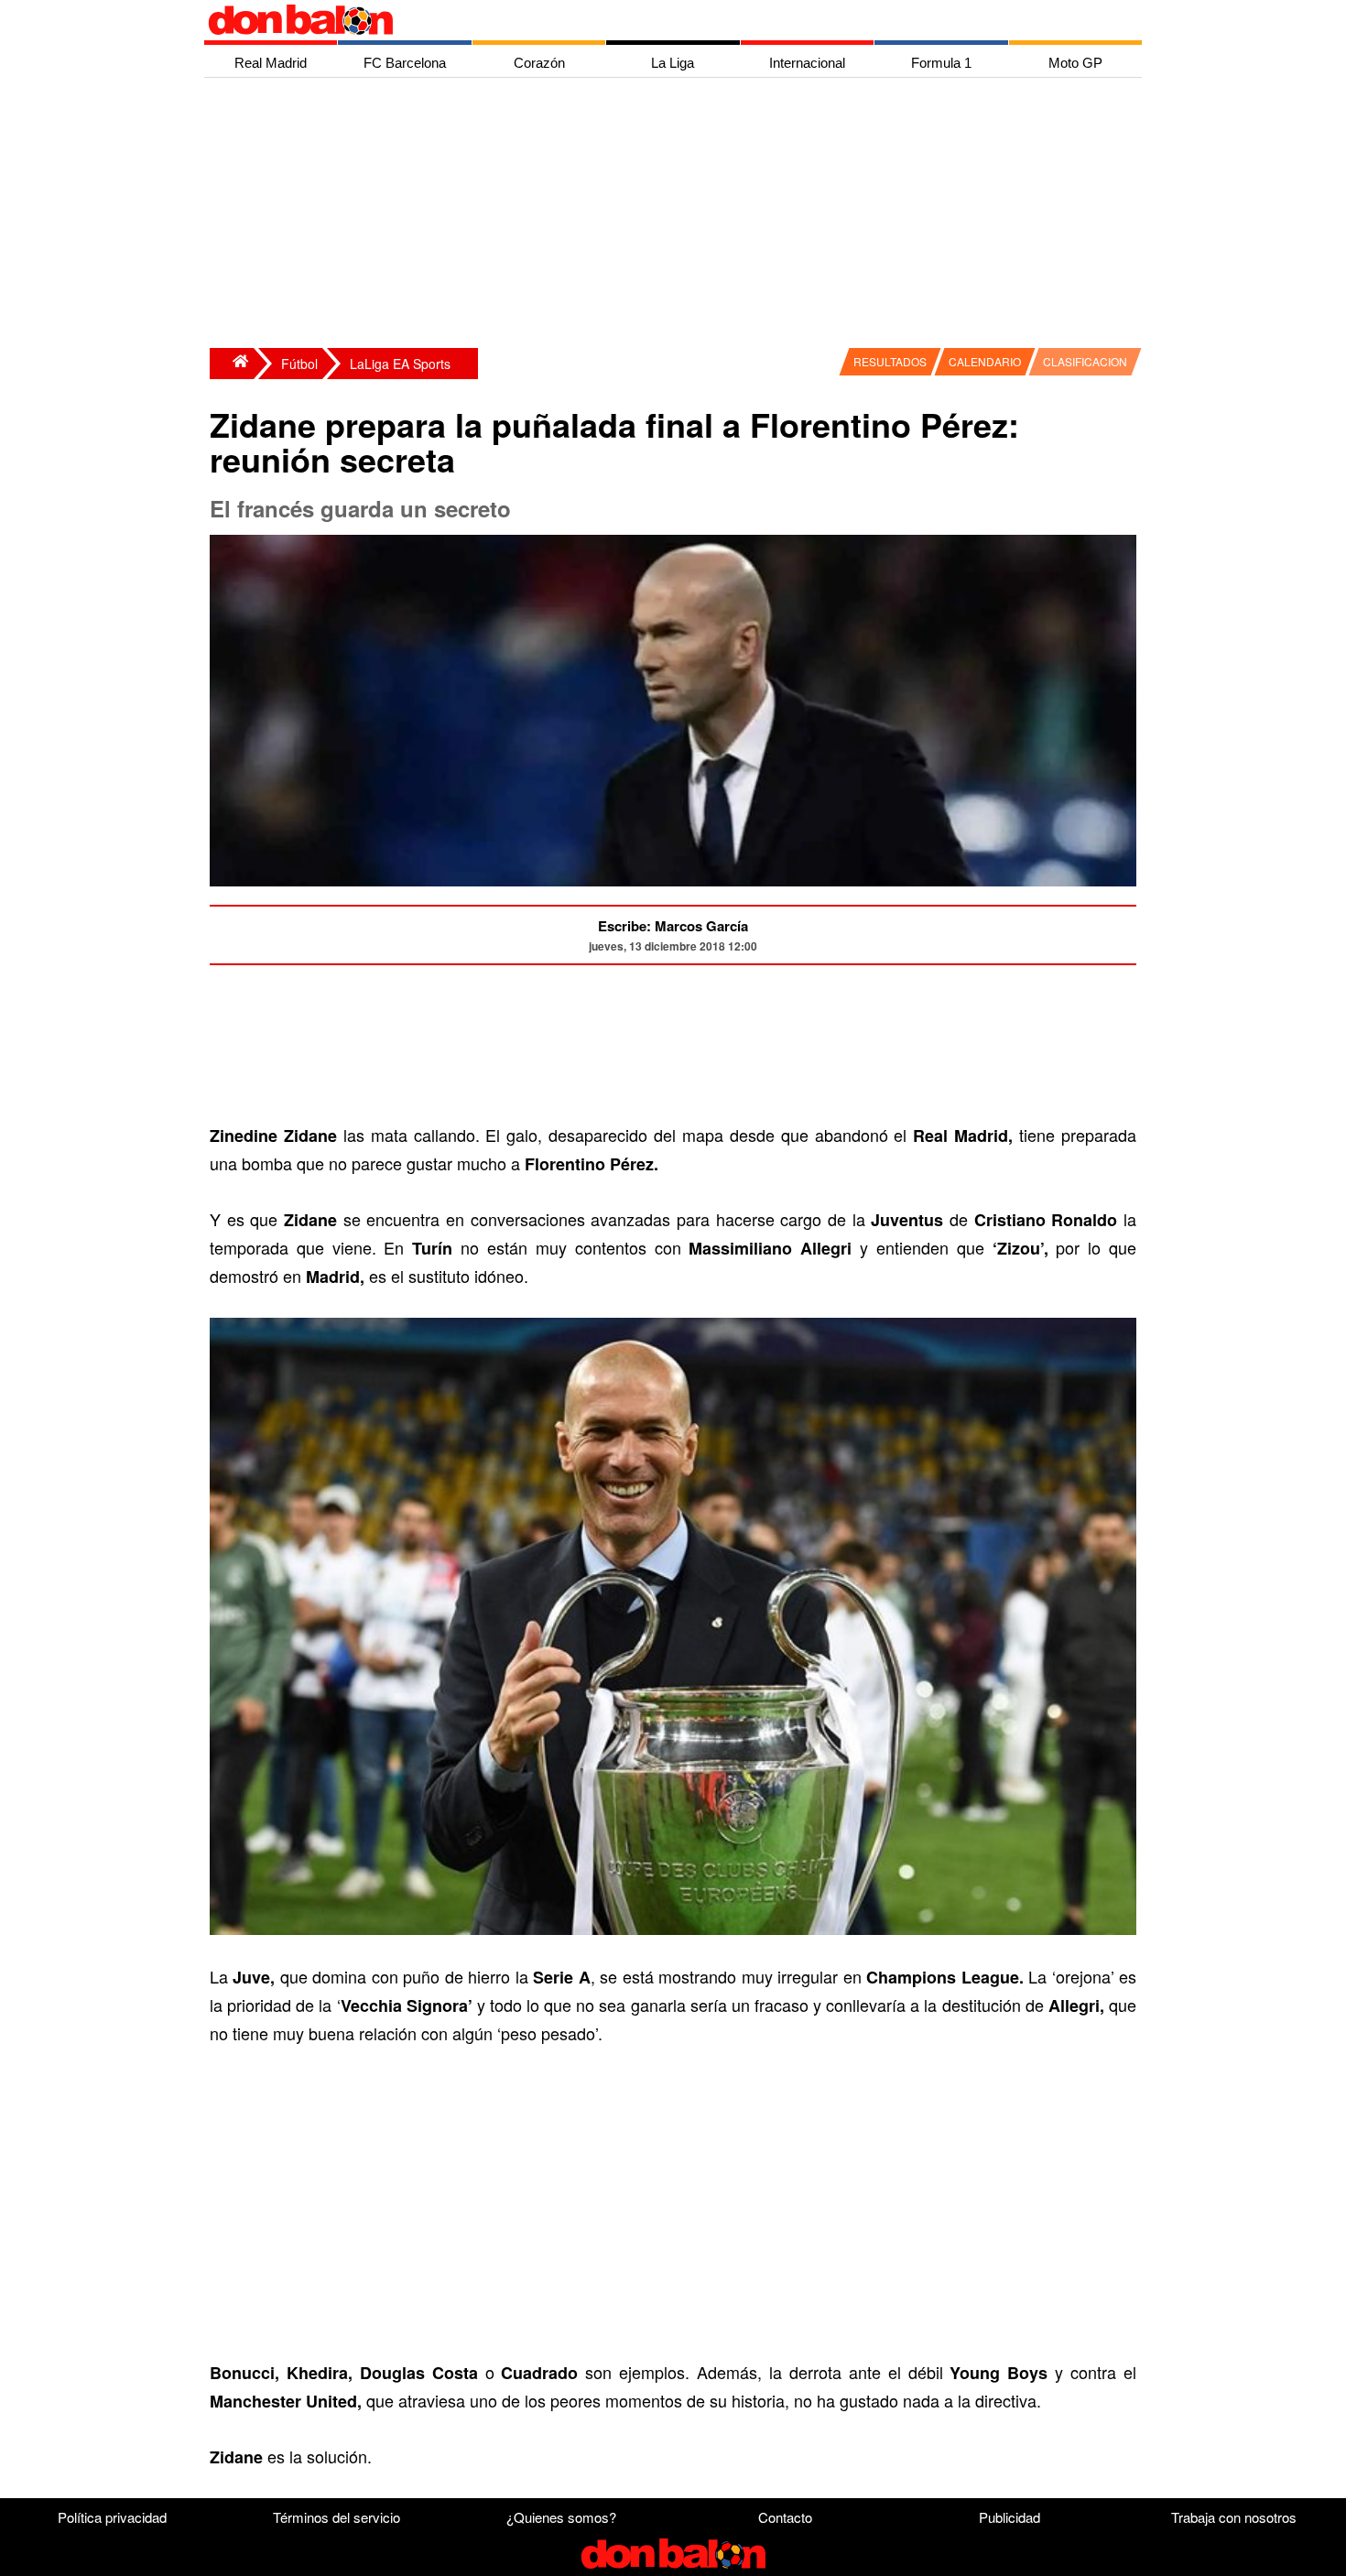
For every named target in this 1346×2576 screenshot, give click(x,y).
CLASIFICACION (1085, 361)
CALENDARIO (985, 361)
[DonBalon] (232, 364)
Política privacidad (112, 2517)
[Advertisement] (678, 215)
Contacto (785, 2517)
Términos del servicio (336, 2517)
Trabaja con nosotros (1234, 2517)
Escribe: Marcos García (673, 926)
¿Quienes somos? (561, 2517)
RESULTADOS (890, 361)
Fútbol (299, 364)
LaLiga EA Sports (400, 364)
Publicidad (1009, 2517)
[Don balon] (652, 20)
